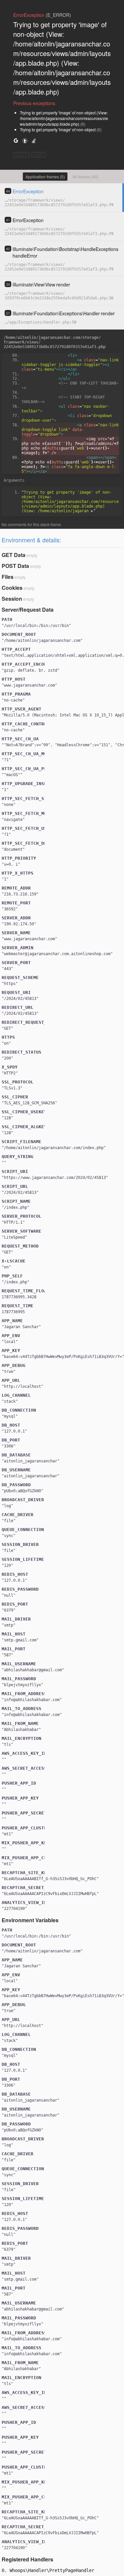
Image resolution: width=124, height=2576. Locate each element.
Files (8, 577)
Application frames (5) (45, 177)
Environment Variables (30, 1920)
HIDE (39, 155)
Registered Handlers (27, 2559)
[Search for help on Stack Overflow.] (34, 140)
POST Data (15, 566)
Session (12, 599)
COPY (21, 155)
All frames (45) (85, 177)
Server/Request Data (28, 610)
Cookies (12, 588)
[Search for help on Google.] (16, 140)
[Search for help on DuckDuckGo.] (25, 140)
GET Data (14, 555)
